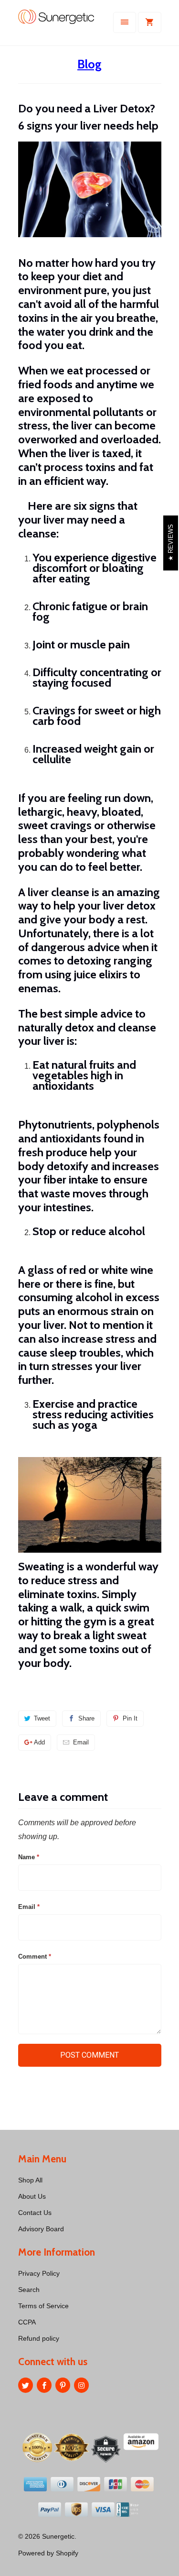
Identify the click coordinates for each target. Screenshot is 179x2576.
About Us (32, 2196)
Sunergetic (58, 2536)
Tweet (42, 1718)
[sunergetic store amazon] (141, 2469)
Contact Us (35, 2213)
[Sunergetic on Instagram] (81, 2385)
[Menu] (125, 22)
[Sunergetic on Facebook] (44, 2385)
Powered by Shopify (48, 2553)
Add (39, 1742)
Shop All (30, 2180)
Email (81, 1742)
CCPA (27, 2322)
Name (29, 1857)
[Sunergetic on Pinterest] (63, 2385)
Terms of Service (43, 2306)
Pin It (130, 1718)
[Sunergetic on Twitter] (26, 2385)
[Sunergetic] (56, 26)
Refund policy (39, 2338)
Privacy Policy (39, 2273)
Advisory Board (41, 2229)
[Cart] (149, 22)
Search (29, 2290)
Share (86, 1718)
